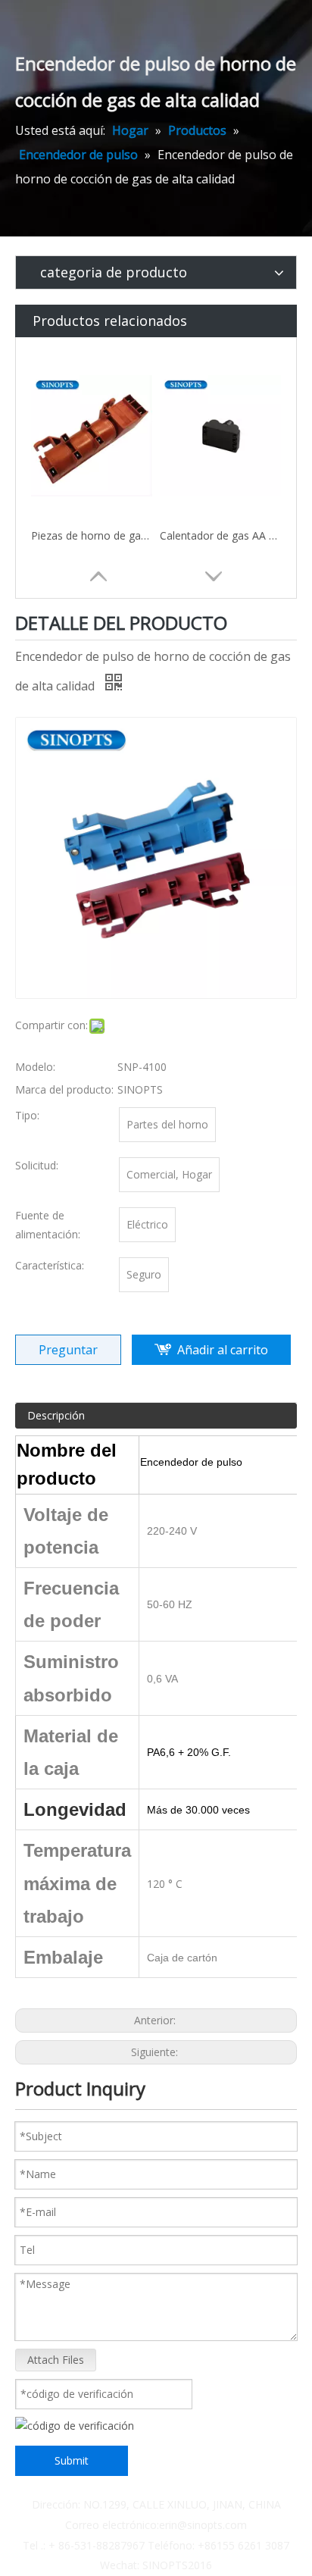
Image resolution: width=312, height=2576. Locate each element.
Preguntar (68, 1350)
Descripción (56, 1415)
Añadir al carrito (223, 1350)
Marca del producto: (64, 1089)
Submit (72, 2460)
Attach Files (56, 2360)
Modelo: (35, 1067)
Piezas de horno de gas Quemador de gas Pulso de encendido (92, 535)
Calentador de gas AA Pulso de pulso (220, 535)
